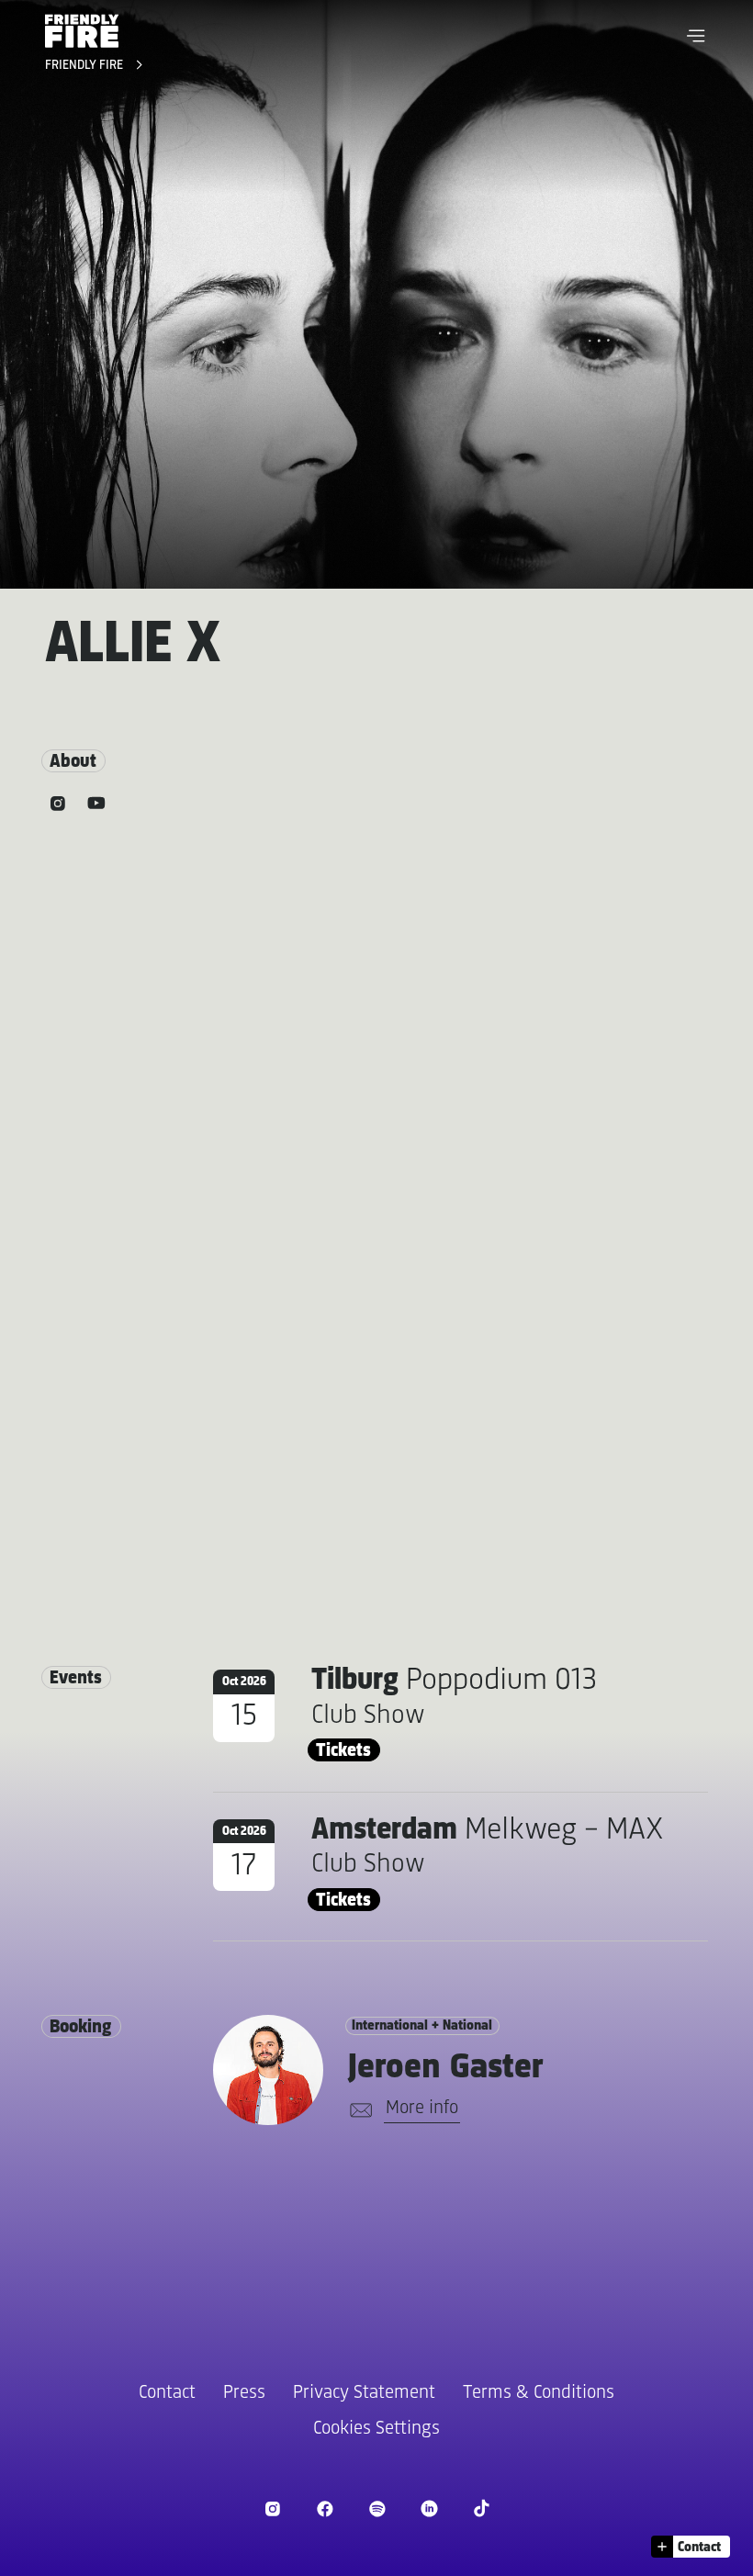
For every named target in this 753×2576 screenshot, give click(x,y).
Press (244, 2393)
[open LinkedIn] (429, 2509)
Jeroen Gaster (445, 2068)
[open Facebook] (325, 2509)
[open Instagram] (272, 2509)
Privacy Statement (364, 2393)
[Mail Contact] (358, 2110)
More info (422, 2108)
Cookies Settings (376, 2429)
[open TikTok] (482, 2509)
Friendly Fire (86, 66)
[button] (696, 36)
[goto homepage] (82, 31)
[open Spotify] (377, 2509)
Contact (167, 2393)
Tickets (343, 1751)
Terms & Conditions (539, 2393)
